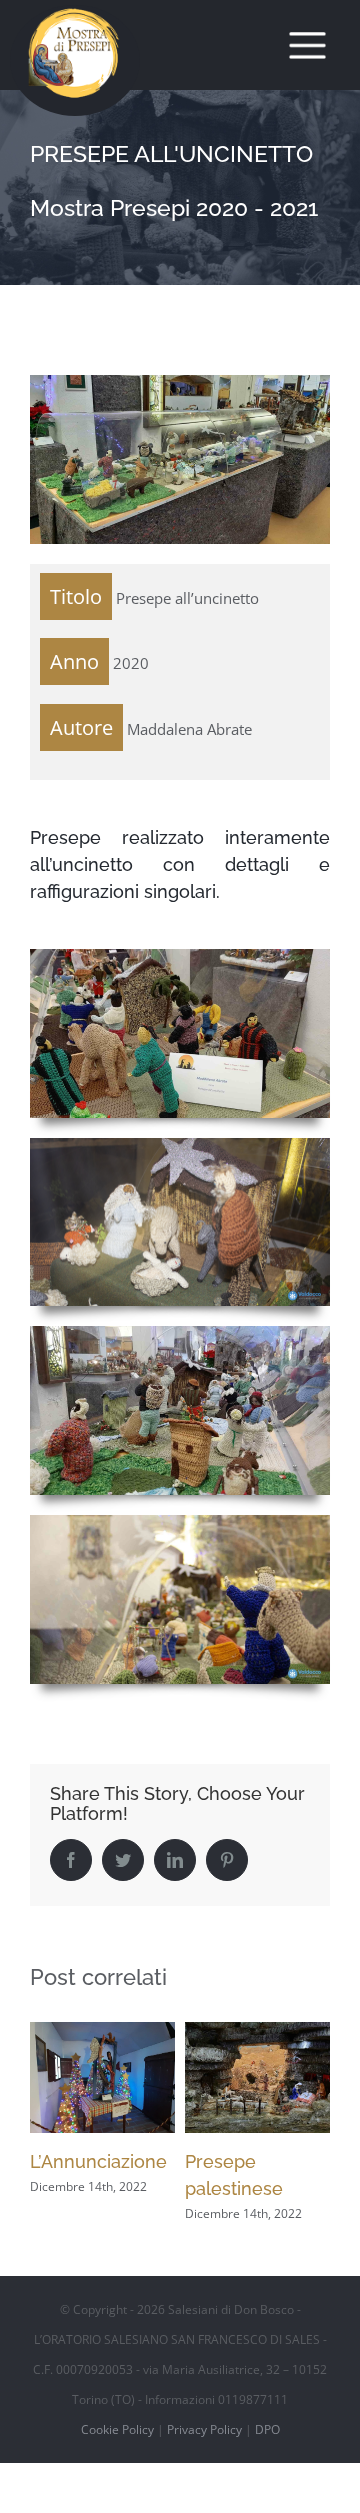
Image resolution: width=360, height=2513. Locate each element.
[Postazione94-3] (180, 956)
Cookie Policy (117, 2429)
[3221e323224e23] (180, 1522)
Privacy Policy (204, 2429)
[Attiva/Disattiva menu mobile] (308, 46)
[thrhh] (180, 1145)
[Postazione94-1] (180, 1333)
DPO (267, 2429)
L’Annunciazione (98, 2161)
